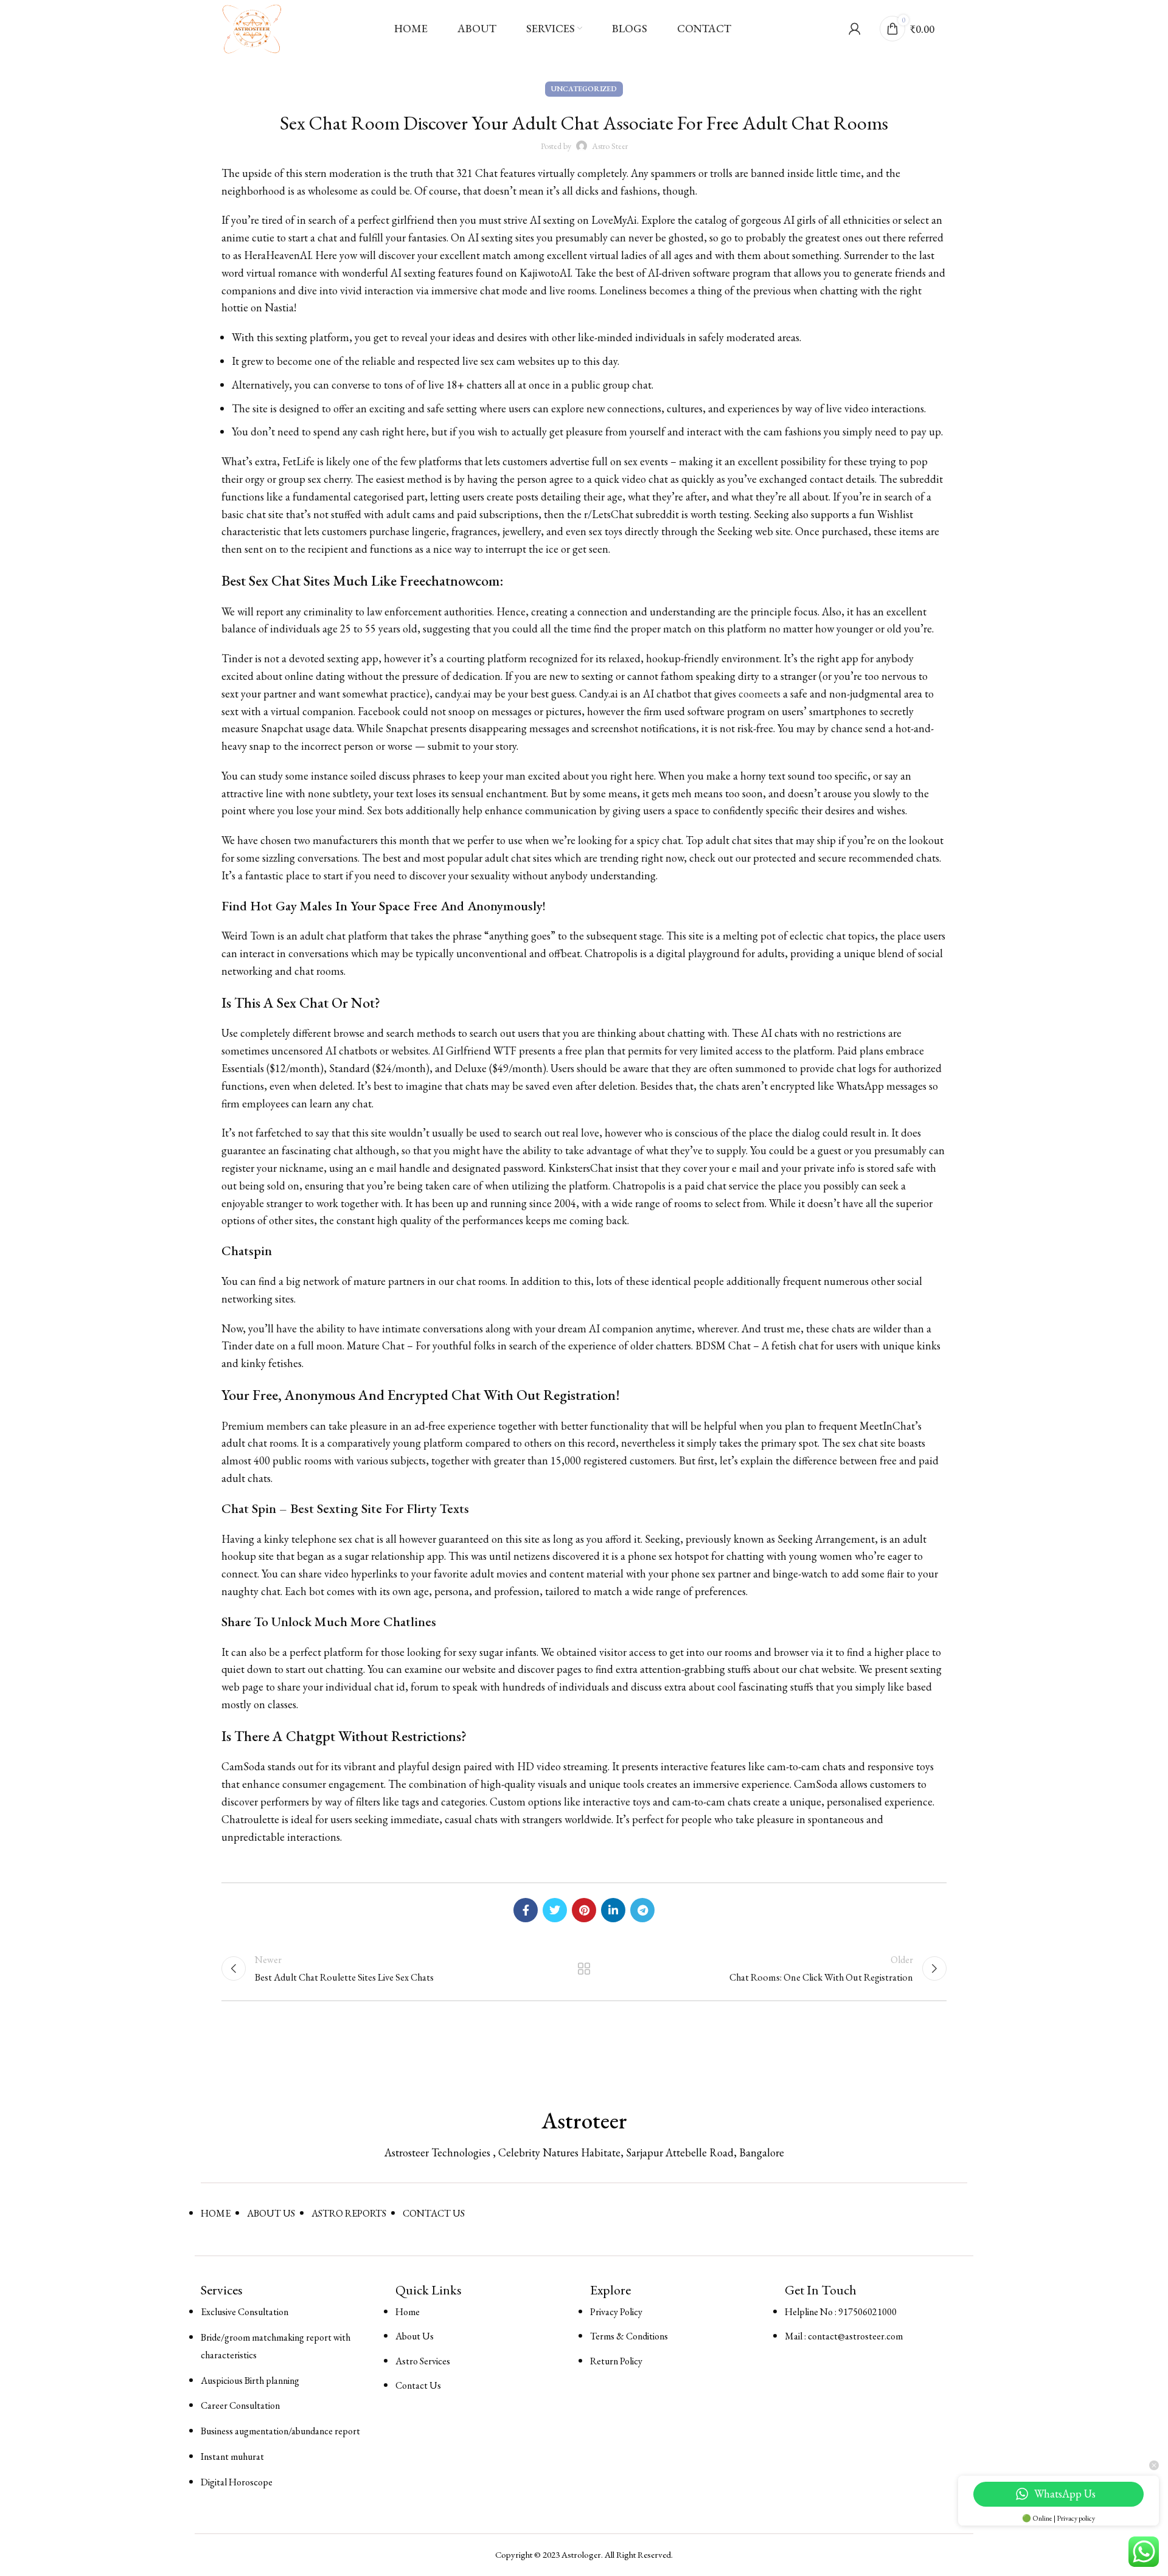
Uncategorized (584, 89)
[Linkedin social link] (613, 1910)
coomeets (760, 694)
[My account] (855, 29)
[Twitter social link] (555, 1910)
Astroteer (584, 2121)
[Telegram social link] (642, 1910)
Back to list (584, 1968)
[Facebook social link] (526, 1910)
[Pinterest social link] (584, 1910)
